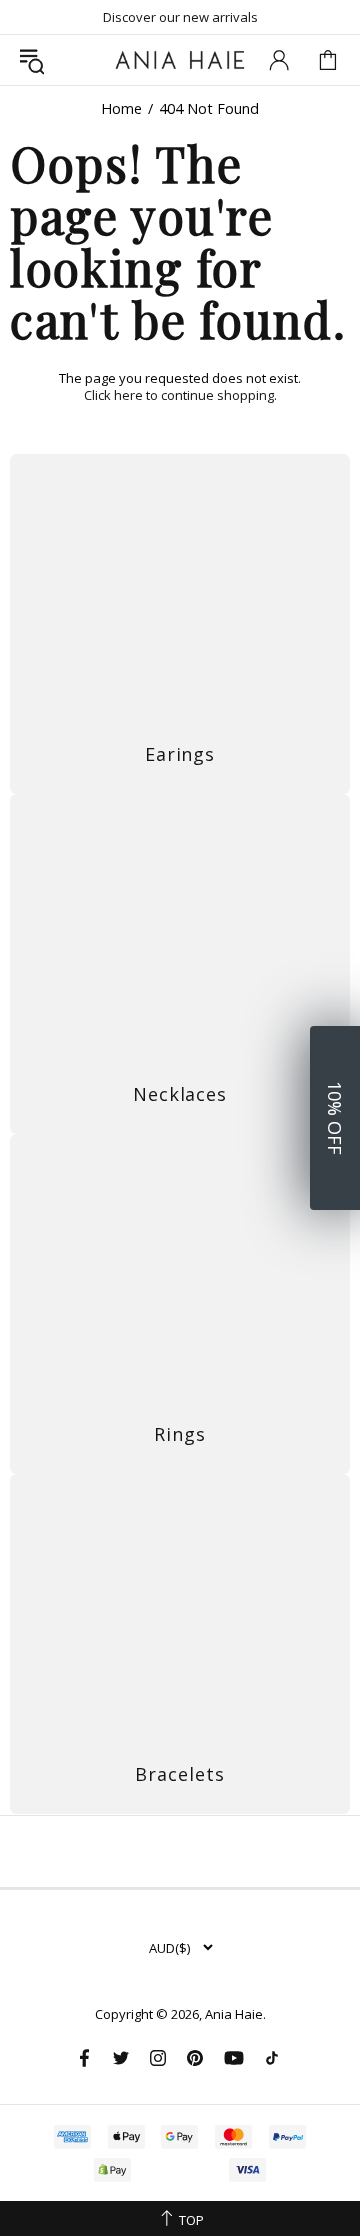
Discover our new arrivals (180, 17)
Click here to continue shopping (179, 395)
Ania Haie (234, 2014)
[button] (335, 1118)
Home (121, 109)
